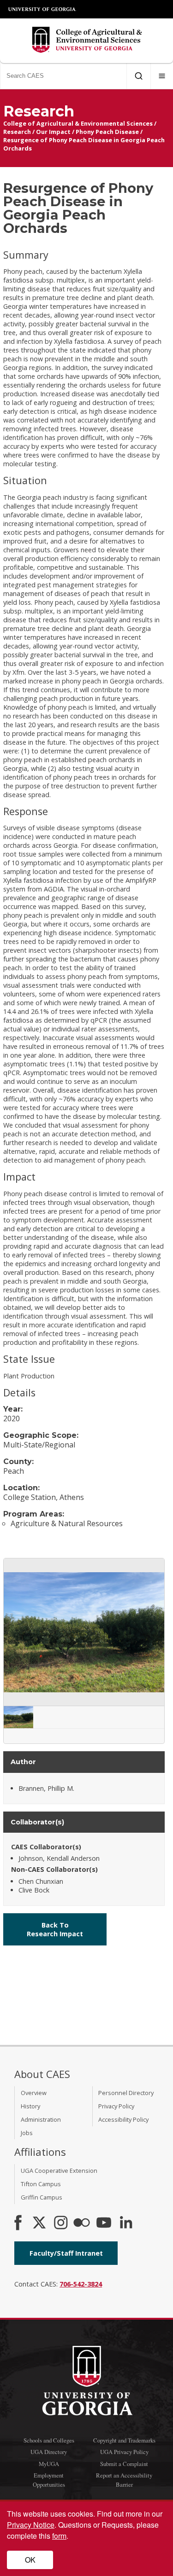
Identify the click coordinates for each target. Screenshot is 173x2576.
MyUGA (49, 2464)
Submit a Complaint (124, 2464)
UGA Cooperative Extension (59, 2171)
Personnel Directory (126, 2093)
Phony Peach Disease (107, 132)
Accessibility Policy (123, 2119)
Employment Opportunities (49, 2480)
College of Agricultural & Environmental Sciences (78, 123)
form (59, 2536)
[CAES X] (40, 2223)
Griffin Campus (42, 2197)
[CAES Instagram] (61, 2223)
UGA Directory (49, 2452)
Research (17, 132)
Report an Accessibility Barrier (124, 2480)
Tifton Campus (41, 2184)
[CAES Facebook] (18, 2223)
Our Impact (53, 132)
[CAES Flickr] (82, 2223)
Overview (34, 2093)
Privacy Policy (116, 2106)
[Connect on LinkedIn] (126, 2223)
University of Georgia (42, 9)
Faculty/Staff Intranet (66, 2253)
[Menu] (162, 76)
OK (30, 2560)
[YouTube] (104, 2223)
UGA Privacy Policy (124, 2452)
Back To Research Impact (55, 1929)
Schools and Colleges (49, 2440)
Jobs (27, 2133)
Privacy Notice (31, 2525)
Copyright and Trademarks (124, 2440)
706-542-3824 (81, 2284)
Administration (41, 2119)
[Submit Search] (139, 76)
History (30, 2106)
